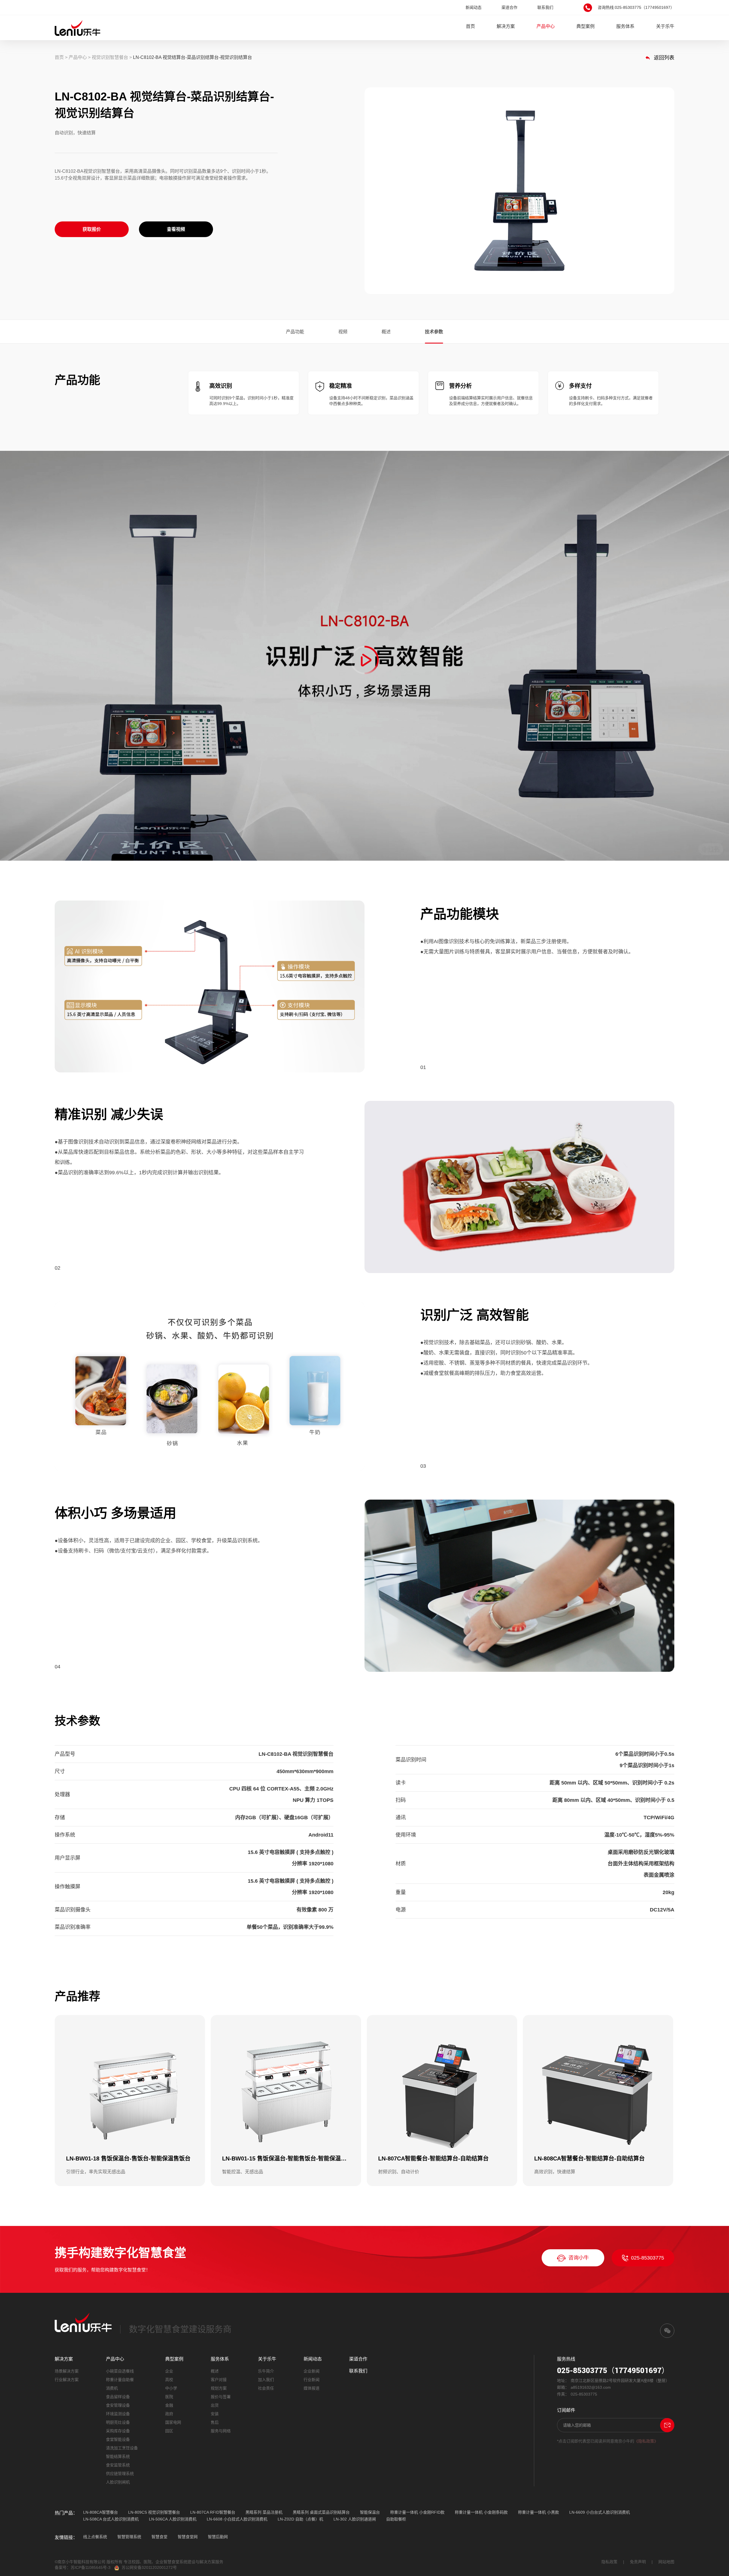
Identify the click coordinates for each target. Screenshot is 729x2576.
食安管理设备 (118, 2405)
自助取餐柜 (396, 2519)
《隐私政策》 (646, 2441)
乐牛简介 (266, 2371)
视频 (343, 332)
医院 (169, 2397)
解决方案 (506, 26)
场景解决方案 (67, 2371)
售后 (215, 2422)
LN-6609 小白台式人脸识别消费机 (600, 2512)
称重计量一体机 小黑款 (538, 2512)
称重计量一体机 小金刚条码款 (481, 2512)
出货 (215, 2405)
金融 (169, 2405)
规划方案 (219, 2388)
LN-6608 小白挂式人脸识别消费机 (237, 2519)
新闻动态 (474, 7)
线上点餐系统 (95, 2537)
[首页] (77, 28)
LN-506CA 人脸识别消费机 (173, 2519)
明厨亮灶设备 (118, 2422)
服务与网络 (221, 2431)
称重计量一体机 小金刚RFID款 (417, 2512)
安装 (215, 2414)
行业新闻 (312, 2380)
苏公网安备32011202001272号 (149, 2567)
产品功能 (295, 332)
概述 (386, 332)
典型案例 (585, 26)
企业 (169, 2371)
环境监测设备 (118, 2414)
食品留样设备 (118, 2397)
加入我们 (266, 2380)
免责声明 (638, 2562)
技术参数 (434, 332)
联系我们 (545, 7)
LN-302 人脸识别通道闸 (355, 2519)
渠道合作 (509, 7)
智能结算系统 (118, 2456)
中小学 (171, 2388)
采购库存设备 (118, 2431)
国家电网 (173, 2422)
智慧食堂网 (188, 2537)
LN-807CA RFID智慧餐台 (213, 2512)
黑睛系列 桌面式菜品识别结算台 (321, 2512)
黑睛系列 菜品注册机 (264, 2512)
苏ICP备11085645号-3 (91, 2567)
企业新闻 (312, 2371)
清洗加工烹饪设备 (122, 2448)
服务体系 (625, 26)
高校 (169, 2380)
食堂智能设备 (118, 2439)
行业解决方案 (67, 2380)
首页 (470, 26)
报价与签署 (221, 2397)
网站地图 (666, 2562)
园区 (169, 2431)
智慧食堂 (159, 2537)
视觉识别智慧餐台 (110, 57)
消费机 (112, 2388)
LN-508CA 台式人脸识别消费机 (111, 2519)
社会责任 (266, 2388)
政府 (169, 2414)
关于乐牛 (665, 26)
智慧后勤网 (218, 2537)
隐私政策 (609, 2562)
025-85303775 (648, 2258)
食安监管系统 (118, 2465)
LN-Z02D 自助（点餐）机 (300, 2519)
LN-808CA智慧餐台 (101, 2512)
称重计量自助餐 (120, 2380)
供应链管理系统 (120, 2474)
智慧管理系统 (129, 2537)
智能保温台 (370, 2512)
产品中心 (546, 26)
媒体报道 (312, 2388)
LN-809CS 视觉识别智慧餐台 (154, 2512)
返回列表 (663, 58)
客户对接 (219, 2380)
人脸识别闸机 (118, 2482)
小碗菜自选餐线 (120, 2371)
